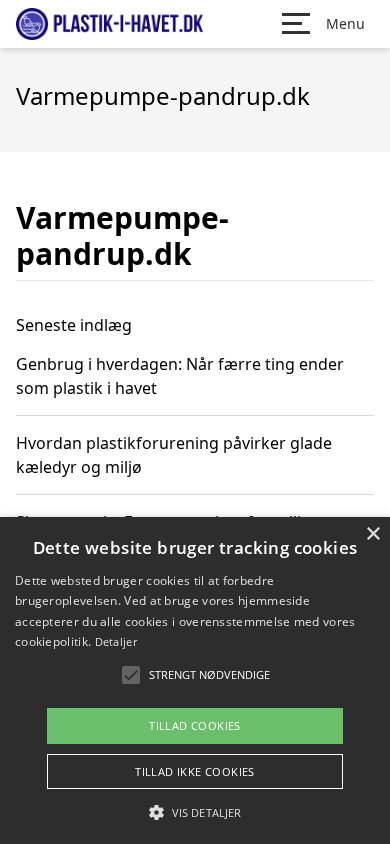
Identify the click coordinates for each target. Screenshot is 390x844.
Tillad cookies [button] (195, 725)
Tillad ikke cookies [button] (195, 771)
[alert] (195, 680)
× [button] (372, 534)
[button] (195, 812)
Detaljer (116, 641)
